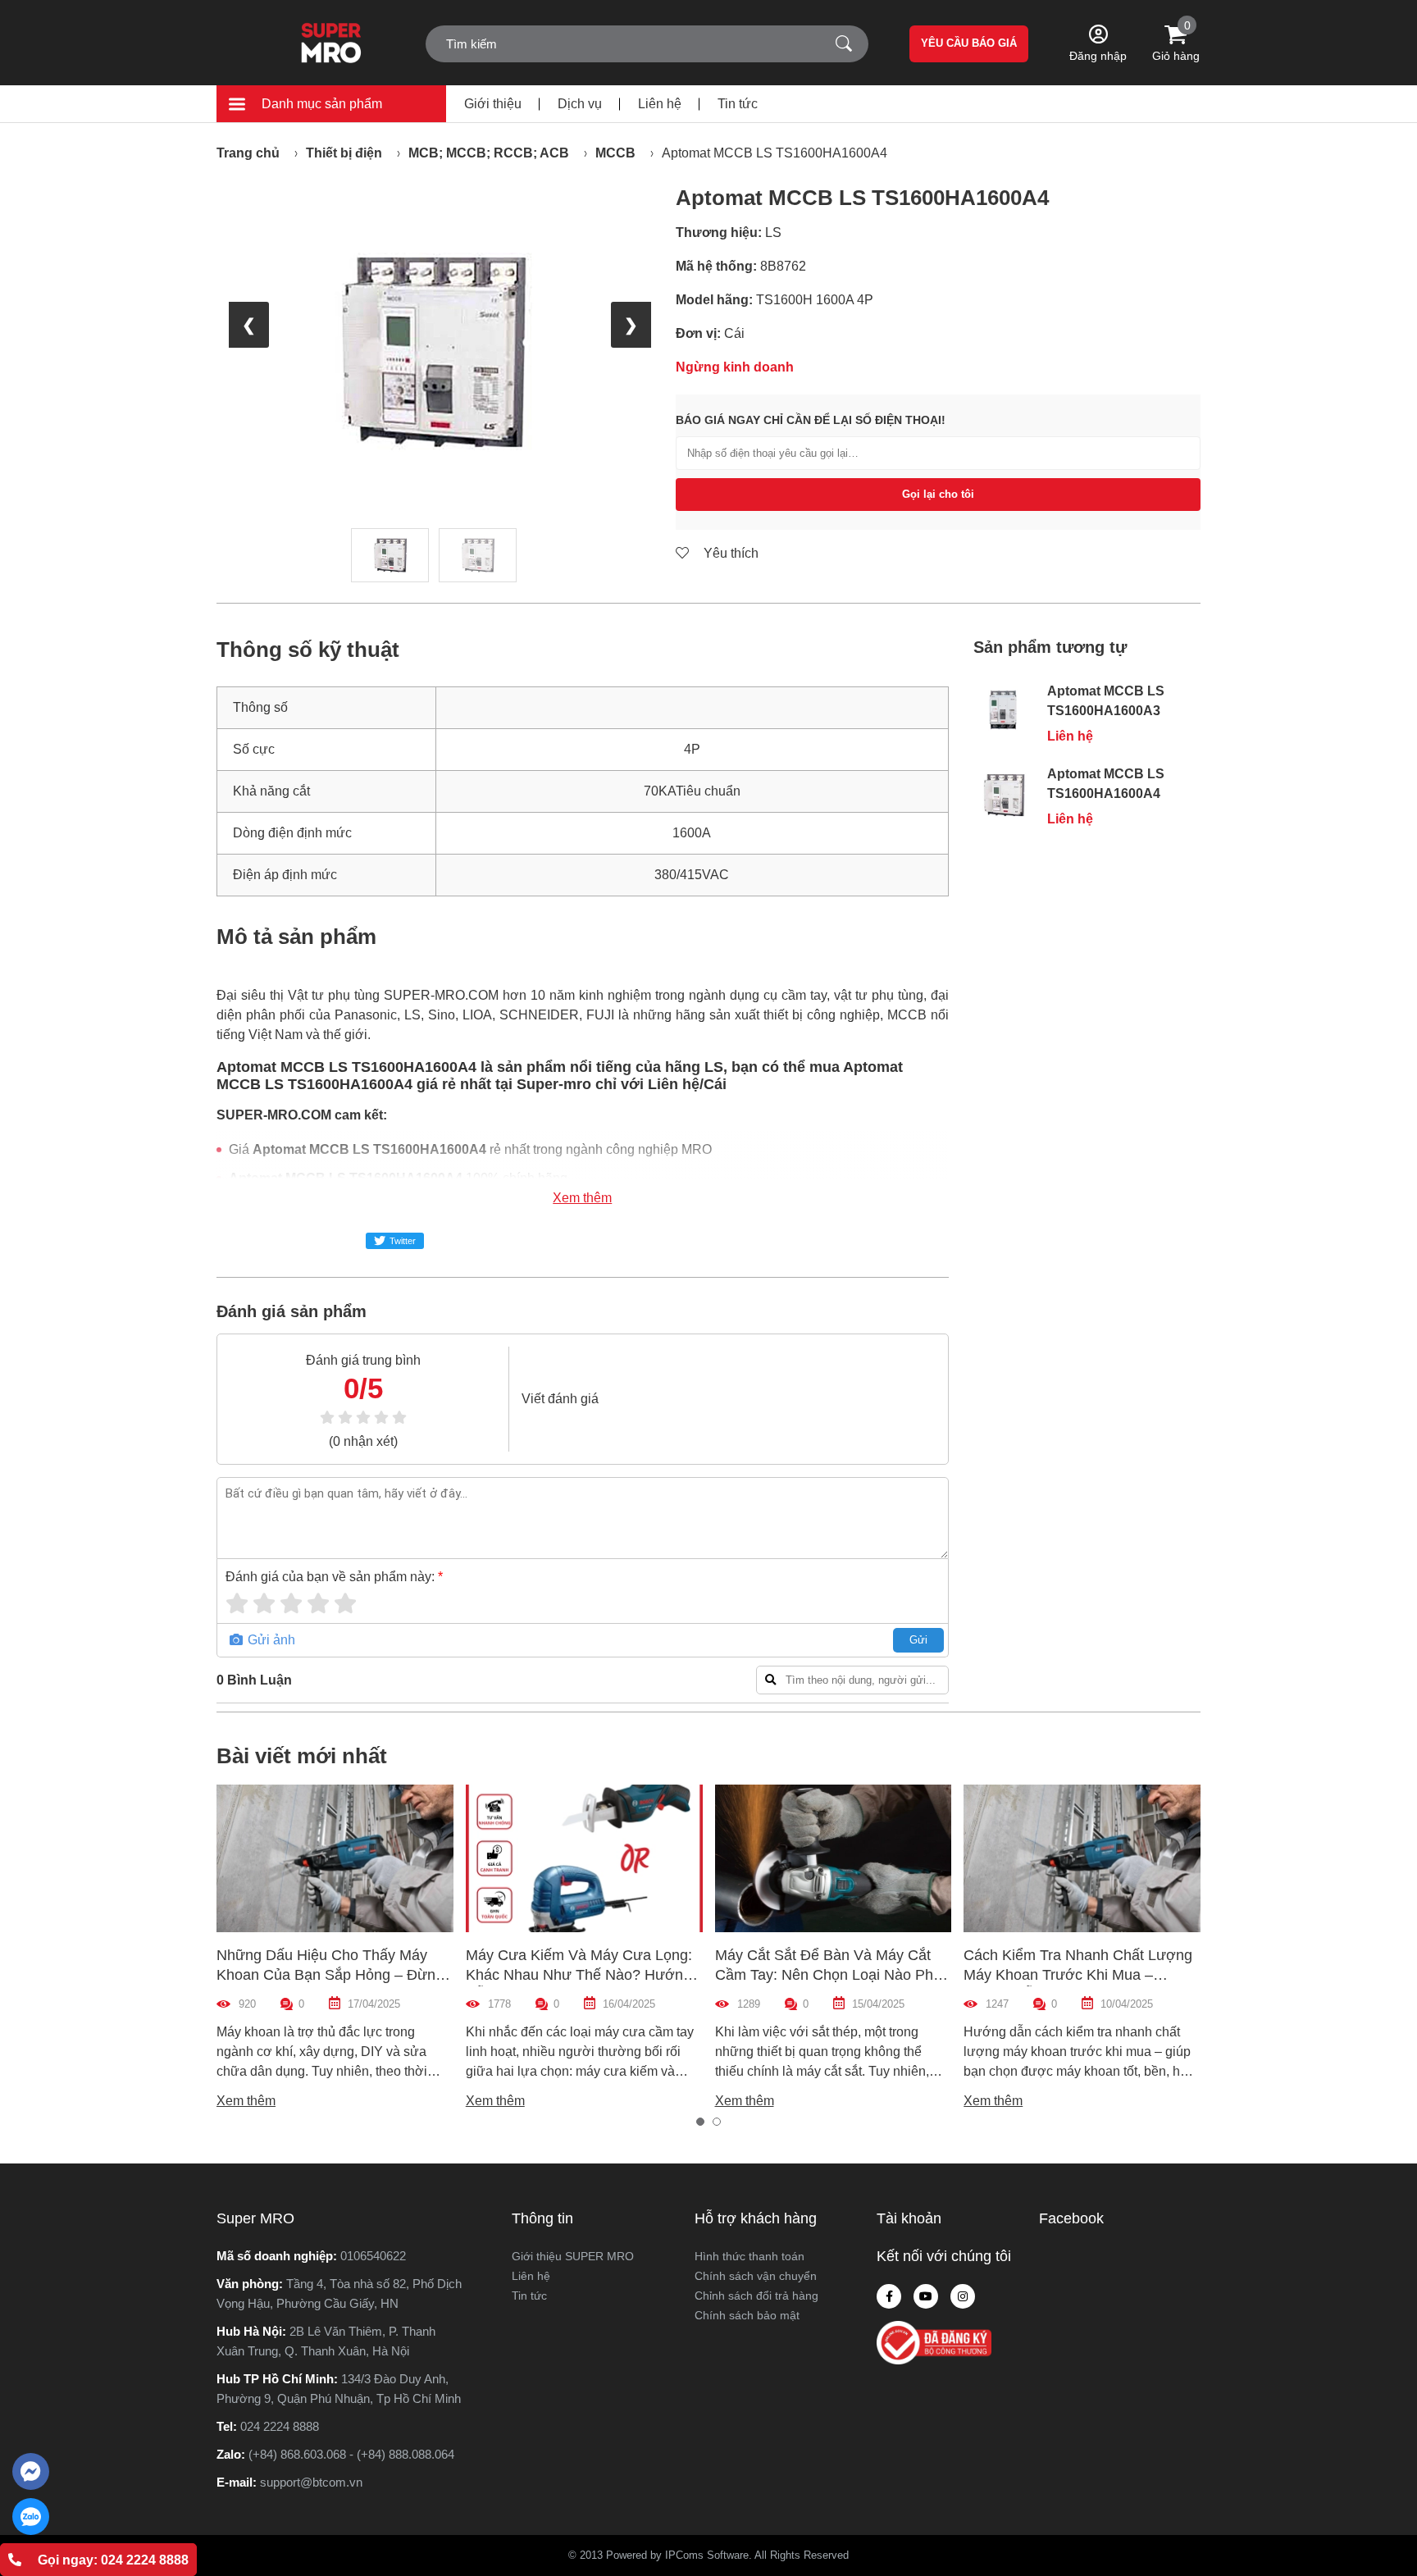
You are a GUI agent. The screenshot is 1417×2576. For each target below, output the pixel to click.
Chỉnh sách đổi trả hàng (756, 2296)
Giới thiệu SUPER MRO (573, 2256)
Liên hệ (660, 104)
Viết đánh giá (560, 1399)
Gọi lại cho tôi (938, 494)
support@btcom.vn (311, 2482)
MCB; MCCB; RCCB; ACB (489, 153)
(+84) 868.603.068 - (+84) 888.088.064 (351, 2454)
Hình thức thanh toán (750, 2256)
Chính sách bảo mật (747, 2315)
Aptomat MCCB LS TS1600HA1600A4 (775, 153)
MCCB (615, 153)
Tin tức (738, 104)
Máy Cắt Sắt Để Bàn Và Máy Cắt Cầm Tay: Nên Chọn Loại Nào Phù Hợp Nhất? (828, 1975)
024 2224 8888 (280, 2426)
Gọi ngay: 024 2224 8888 (113, 2560)
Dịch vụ (580, 104)
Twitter (403, 1241)
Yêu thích (729, 553)
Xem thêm (582, 1198)
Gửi (918, 1640)
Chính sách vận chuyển (756, 2276)
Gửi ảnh (270, 1640)
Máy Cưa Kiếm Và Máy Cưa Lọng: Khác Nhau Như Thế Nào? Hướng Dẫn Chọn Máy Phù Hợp (579, 1975)
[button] (700, 2122)
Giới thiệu (493, 104)
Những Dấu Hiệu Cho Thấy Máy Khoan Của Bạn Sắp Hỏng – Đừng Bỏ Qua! (330, 1975)
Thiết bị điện (344, 153)
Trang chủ (248, 153)
